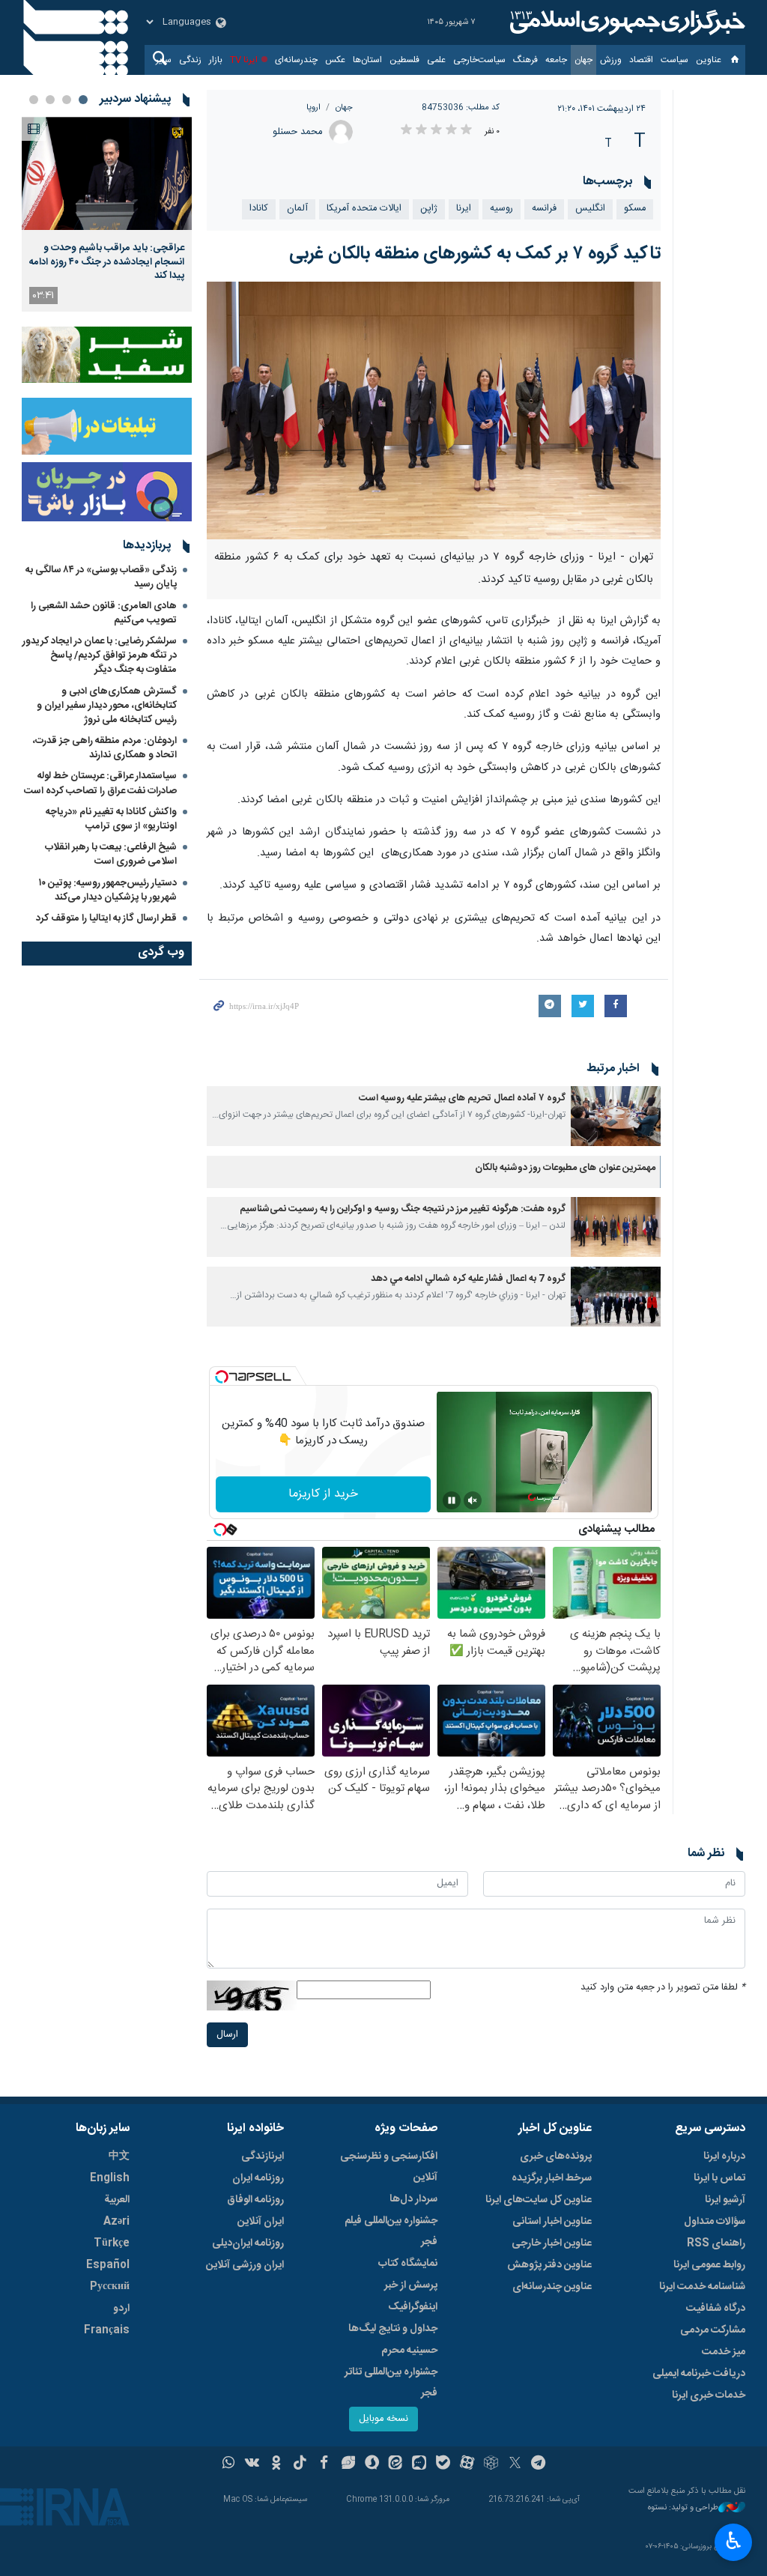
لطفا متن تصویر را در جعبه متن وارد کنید (663, 1988)
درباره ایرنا (724, 2157)
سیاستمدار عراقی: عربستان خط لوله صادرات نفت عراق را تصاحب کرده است (100, 783)
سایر (164, 60)
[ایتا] (396, 2464)
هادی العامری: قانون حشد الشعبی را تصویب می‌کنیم (104, 613)
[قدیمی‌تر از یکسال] (616, 1116)
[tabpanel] (107, 214)
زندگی (190, 60)
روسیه (501, 209)
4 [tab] (34, 100)
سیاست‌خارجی (479, 60)
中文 (119, 2157)
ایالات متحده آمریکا (364, 209)
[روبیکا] (491, 2464)
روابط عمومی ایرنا (709, 2265)
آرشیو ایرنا (725, 2200)
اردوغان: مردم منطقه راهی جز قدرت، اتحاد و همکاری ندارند (105, 748)
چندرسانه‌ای (296, 60)
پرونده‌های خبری (556, 2157)
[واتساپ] (229, 2464)
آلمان (297, 209)
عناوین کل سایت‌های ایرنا (539, 2200)
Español (108, 2265)
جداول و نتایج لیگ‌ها (393, 2329)
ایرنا (625, 22)
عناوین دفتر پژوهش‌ (549, 2265)
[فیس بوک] (324, 2464)
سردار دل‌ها (413, 2199)
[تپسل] (222, 1377)
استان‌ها (367, 60)
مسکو (635, 209)
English (110, 2178)
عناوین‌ (709, 60)
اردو (121, 2309)
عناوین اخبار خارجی (552, 2243)
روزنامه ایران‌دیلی (248, 2243)
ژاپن (429, 209)
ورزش (611, 60)
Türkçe (112, 2243)
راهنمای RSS (716, 2243)
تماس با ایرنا (719, 2178)
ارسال (227, 2035)
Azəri (116, 2222)
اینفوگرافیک (413, 2307)
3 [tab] (50, 100)
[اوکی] (276, 2464)
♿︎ (734, 2541)
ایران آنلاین (261, 2222)
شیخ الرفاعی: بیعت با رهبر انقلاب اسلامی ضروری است (111, 854)
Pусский (110, 2287)
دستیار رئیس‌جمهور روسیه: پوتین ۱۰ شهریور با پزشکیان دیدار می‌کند (108, 890)
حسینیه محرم (409, 2351)
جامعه (556, 60)
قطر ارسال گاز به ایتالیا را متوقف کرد (106, 918)
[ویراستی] (348, 2464)
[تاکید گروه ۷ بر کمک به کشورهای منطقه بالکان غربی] (434, 411)
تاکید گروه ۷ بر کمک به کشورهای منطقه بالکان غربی (475, 254)
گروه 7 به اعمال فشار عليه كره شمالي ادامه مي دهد (468, 1279)
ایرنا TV (244, 60)
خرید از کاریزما (323, 1494)
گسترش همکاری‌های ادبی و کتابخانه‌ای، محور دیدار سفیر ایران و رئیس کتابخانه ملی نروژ (107, 706)
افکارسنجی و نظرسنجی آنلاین (389, 2167)
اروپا (313, 107)
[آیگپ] (419, 2464)
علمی (436, 60)
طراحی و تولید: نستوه (683, 2508)
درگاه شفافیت (716, 2309)
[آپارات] (467, 2464)
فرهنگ (525, 60)
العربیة (117, 2200)
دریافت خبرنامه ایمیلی (699, 2374)
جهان (583, 60)
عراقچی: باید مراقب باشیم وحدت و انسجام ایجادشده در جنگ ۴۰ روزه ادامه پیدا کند (107, 262)
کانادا (259, 209)
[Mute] (473, 1500)
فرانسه (544, 209)
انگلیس (590, 209)
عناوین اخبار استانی (552, 2222)
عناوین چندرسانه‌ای (552, 2287)
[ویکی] (252, 2464)
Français (107, 2330)
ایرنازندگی (263, 2157)
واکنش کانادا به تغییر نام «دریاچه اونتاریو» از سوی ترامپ (111, 819)
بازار (216, 60)
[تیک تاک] (300, 2464)
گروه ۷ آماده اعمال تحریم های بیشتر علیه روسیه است (462, 1098)
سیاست (674, 60)
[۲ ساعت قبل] (107, 173)
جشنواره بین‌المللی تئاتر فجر (391, 2383)
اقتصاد (641, 60)
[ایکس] (515, 2464)
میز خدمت (724, 2352)
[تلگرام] (539, 2464)
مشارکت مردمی (713, 2330)
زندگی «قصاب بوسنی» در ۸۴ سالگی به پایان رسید (101, 577)
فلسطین (404, 60)
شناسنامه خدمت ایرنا (702, 2287)
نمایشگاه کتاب (408, 2264)
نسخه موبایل (383, 2419)
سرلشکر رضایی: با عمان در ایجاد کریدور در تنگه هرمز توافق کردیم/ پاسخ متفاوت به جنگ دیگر (100, 655)
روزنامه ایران (258, 2178)
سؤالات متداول (715, 2222)
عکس (335, 60)
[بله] (443, 2464)
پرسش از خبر (411, 2285)
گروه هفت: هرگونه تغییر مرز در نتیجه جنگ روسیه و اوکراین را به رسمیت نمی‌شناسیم (403, 1209)
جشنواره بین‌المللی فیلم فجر (391, 2231)
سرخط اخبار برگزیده (552, 2178)
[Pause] (452, 1500)
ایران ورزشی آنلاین (245, 2265)
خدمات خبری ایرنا (709, 2395)
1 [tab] (83, 100)
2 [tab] (67, 100)
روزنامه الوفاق (255, 2200)
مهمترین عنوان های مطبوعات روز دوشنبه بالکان (565, 1168)
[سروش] (372, 2464)
